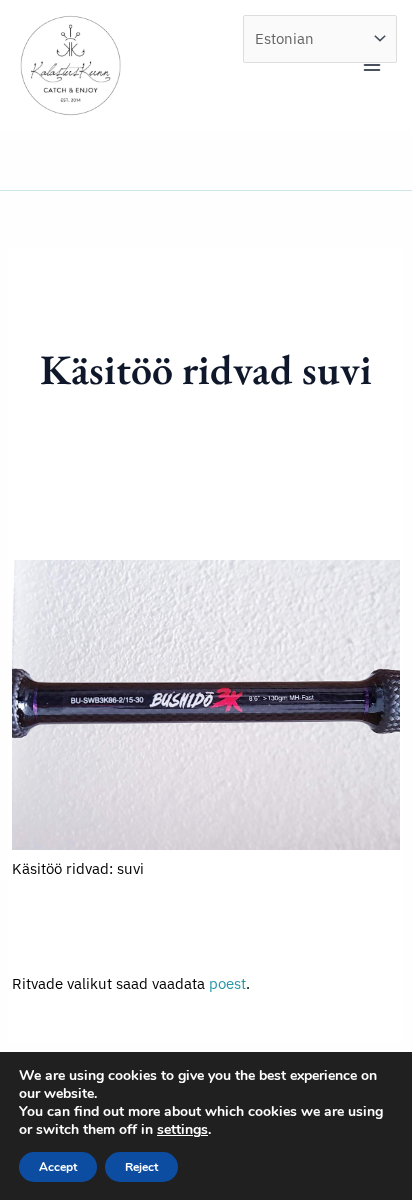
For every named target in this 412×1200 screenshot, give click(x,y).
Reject (141, 1167)
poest (227, 983)
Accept (58, 1167)
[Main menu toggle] (372, 65)
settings (182, 1130)
